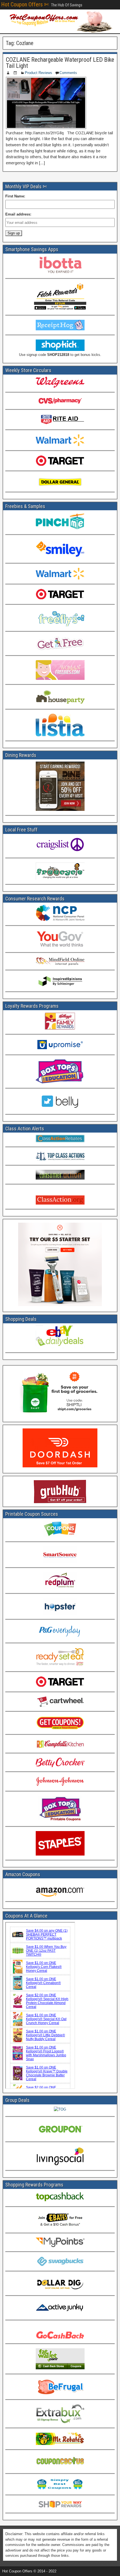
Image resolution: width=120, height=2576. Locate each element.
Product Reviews (39, 73)
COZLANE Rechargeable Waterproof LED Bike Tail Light (60, 63)
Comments (68, 73)
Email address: (18, 214)
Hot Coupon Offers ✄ (25, 4)
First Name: (15, 196)
